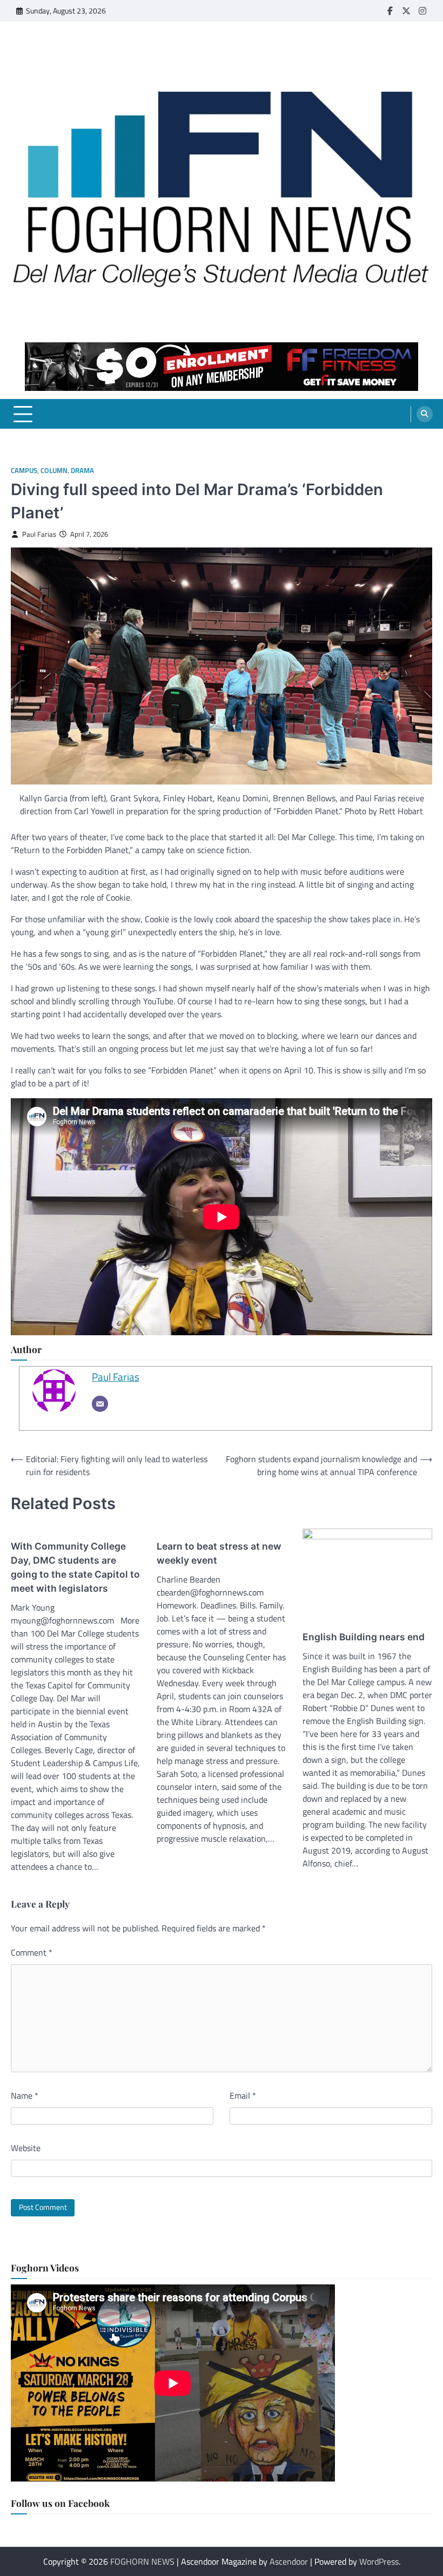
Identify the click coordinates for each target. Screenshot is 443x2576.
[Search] (425, 414)
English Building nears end (364, 1637)
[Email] (100, 1404)
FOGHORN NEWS (142, 2561)
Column (54, 471)
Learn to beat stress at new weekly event (219, 1553)
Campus (24, 471)
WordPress (379, 2561)
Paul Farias (39, 534)
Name (25, 2095)
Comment (32, 1952)
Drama (82, 471)
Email (243, 2095)
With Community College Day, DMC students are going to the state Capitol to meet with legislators (75, 1567)
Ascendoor (289, 2561)
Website (26, 2148)
